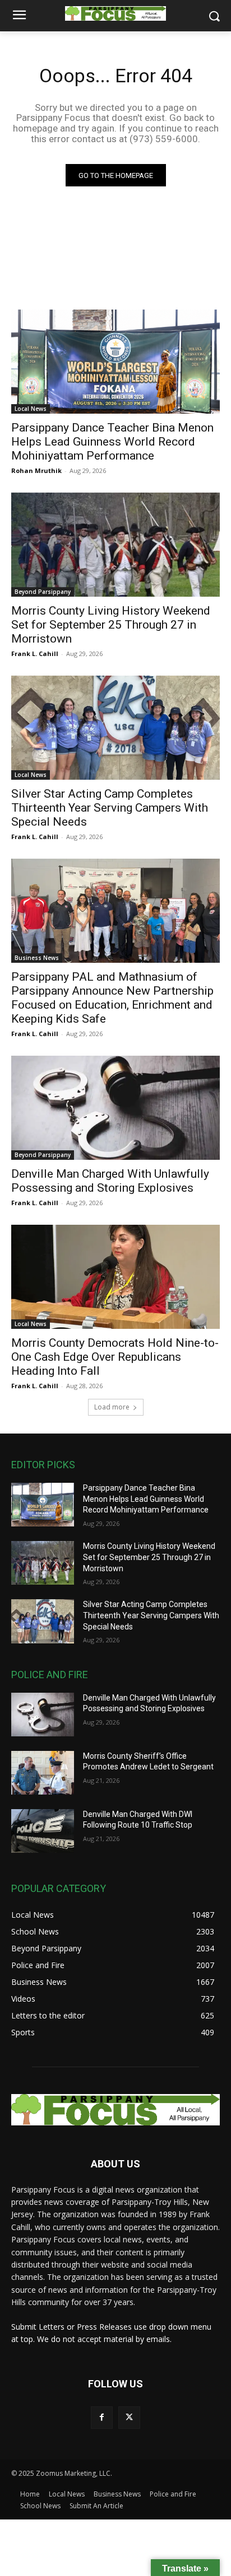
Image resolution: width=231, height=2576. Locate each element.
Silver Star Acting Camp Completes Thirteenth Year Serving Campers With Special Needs (110, 808)
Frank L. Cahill (35, 654)
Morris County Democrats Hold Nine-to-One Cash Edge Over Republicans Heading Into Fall (115, 1357)
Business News (37, 958)
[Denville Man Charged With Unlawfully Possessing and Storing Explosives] (115, 1108)
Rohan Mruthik (36, 470)
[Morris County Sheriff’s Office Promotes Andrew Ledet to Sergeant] (43, 1773)
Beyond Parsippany (43, 592)
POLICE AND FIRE (50, 1675)
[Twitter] (129, 2417)
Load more (112, 1407)
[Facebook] (102, 2417)
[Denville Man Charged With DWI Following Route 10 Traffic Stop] (43, 1831)
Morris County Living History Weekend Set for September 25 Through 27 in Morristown (111, 625)
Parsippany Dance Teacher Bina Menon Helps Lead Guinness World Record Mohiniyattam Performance (112, 442)
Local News (31, 409)
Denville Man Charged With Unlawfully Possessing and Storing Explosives (110, 1181)
